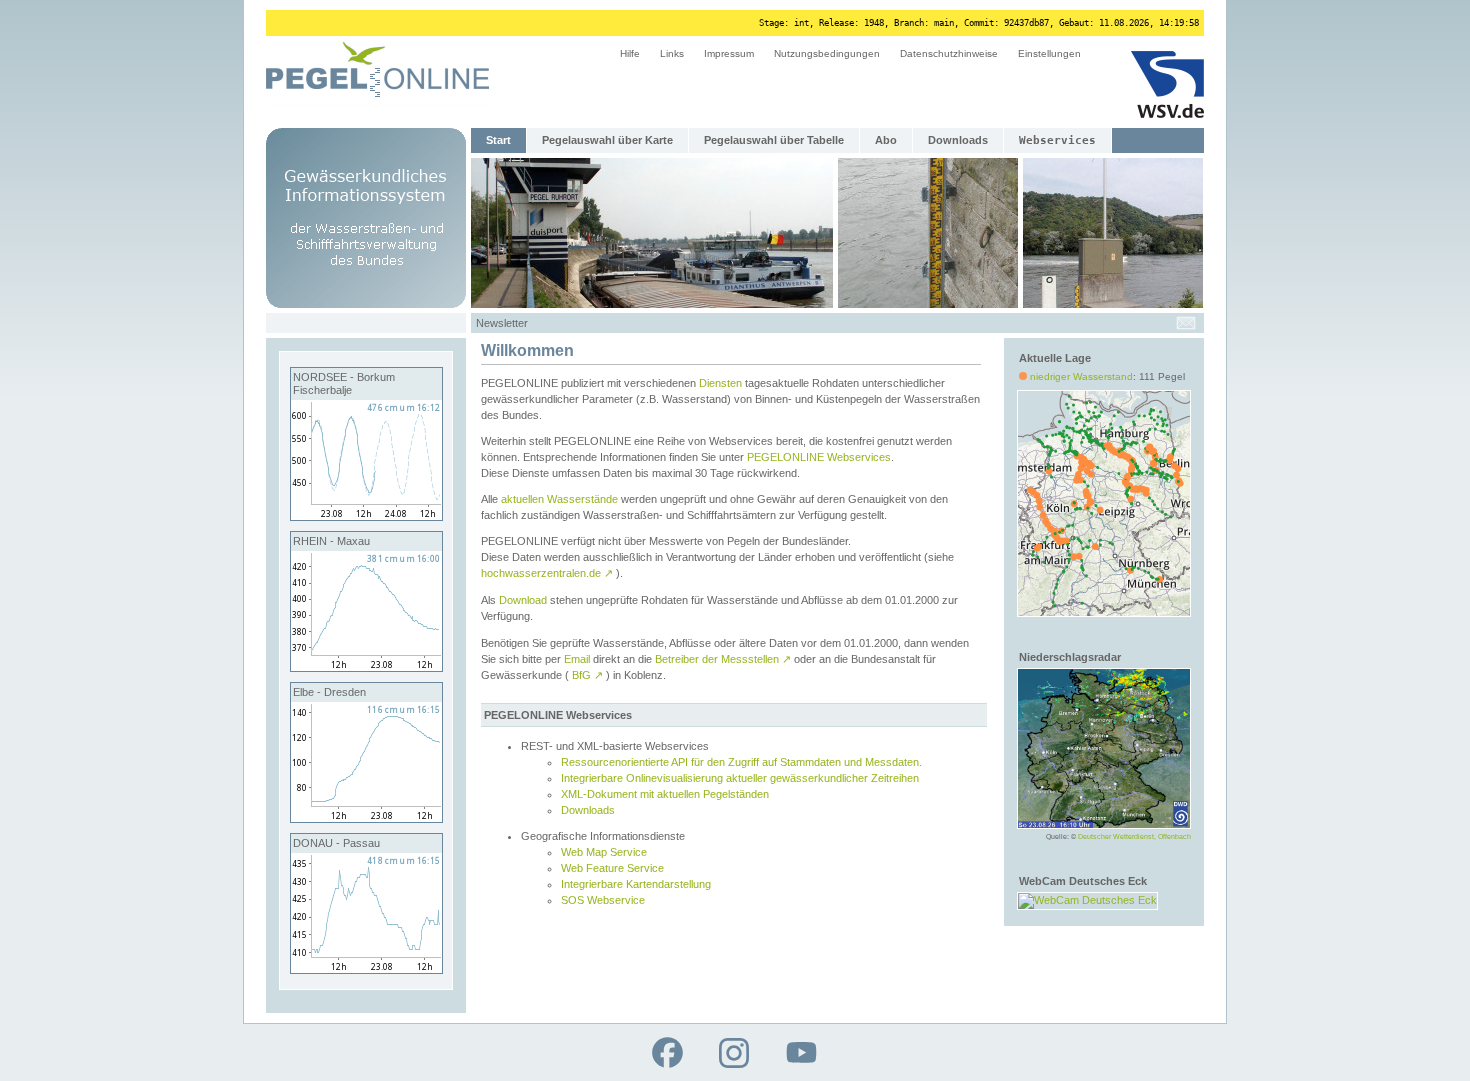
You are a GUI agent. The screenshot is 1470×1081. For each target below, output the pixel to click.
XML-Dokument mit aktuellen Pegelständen (665, 794)
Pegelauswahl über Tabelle (774, 140)
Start (498, 140)
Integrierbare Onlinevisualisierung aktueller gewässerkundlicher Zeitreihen (740, 778)
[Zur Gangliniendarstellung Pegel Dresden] (366, 818)
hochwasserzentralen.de (547, 573)
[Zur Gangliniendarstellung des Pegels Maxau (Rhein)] (366, 667)
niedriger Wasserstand (1081, 376)
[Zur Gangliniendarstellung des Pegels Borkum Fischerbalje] (366, 516)
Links (672, 53)
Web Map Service (604, 852)
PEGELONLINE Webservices (819, 457)
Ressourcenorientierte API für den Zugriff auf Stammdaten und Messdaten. (741, 762)
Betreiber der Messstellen (723, 659)
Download (523, 600)
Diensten (720, 383)
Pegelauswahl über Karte (607, 140)
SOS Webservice (603, 900)
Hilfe (630, 53)
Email (577, 659)
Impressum (729, 53)
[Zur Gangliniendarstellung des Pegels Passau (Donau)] (366, 969)
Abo (886, 140)
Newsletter (502, 323)
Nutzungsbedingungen (827, 53)
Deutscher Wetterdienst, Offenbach (1134, 836)
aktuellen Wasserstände (559, 499)
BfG (587, 675)
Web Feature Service (612, 868)
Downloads (958, 140)
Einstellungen (1049, 53)
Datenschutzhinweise (949, 53)
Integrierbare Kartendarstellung (636, 884)
